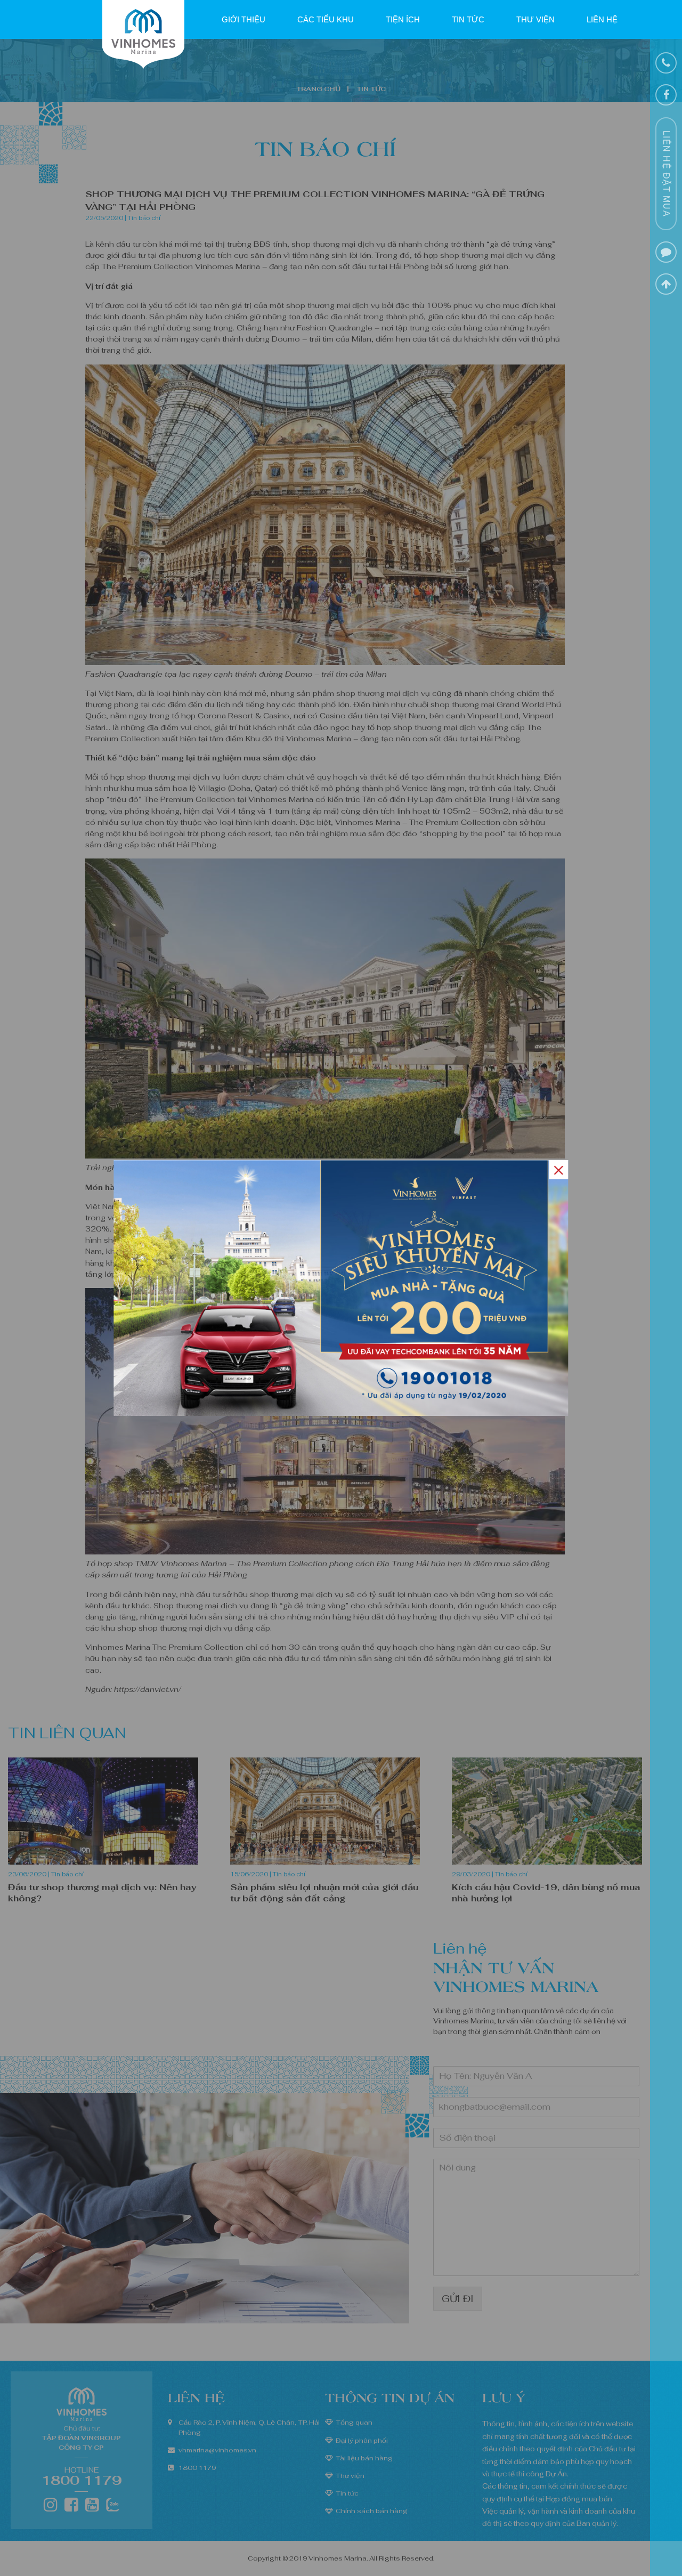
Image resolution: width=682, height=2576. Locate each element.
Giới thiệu (243, 19)
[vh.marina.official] (666, 95)
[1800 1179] (666, 63)
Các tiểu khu (326, 19)
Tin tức (468, 19)
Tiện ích (403, 19)
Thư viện (535, 19)
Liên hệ (602, 19)
